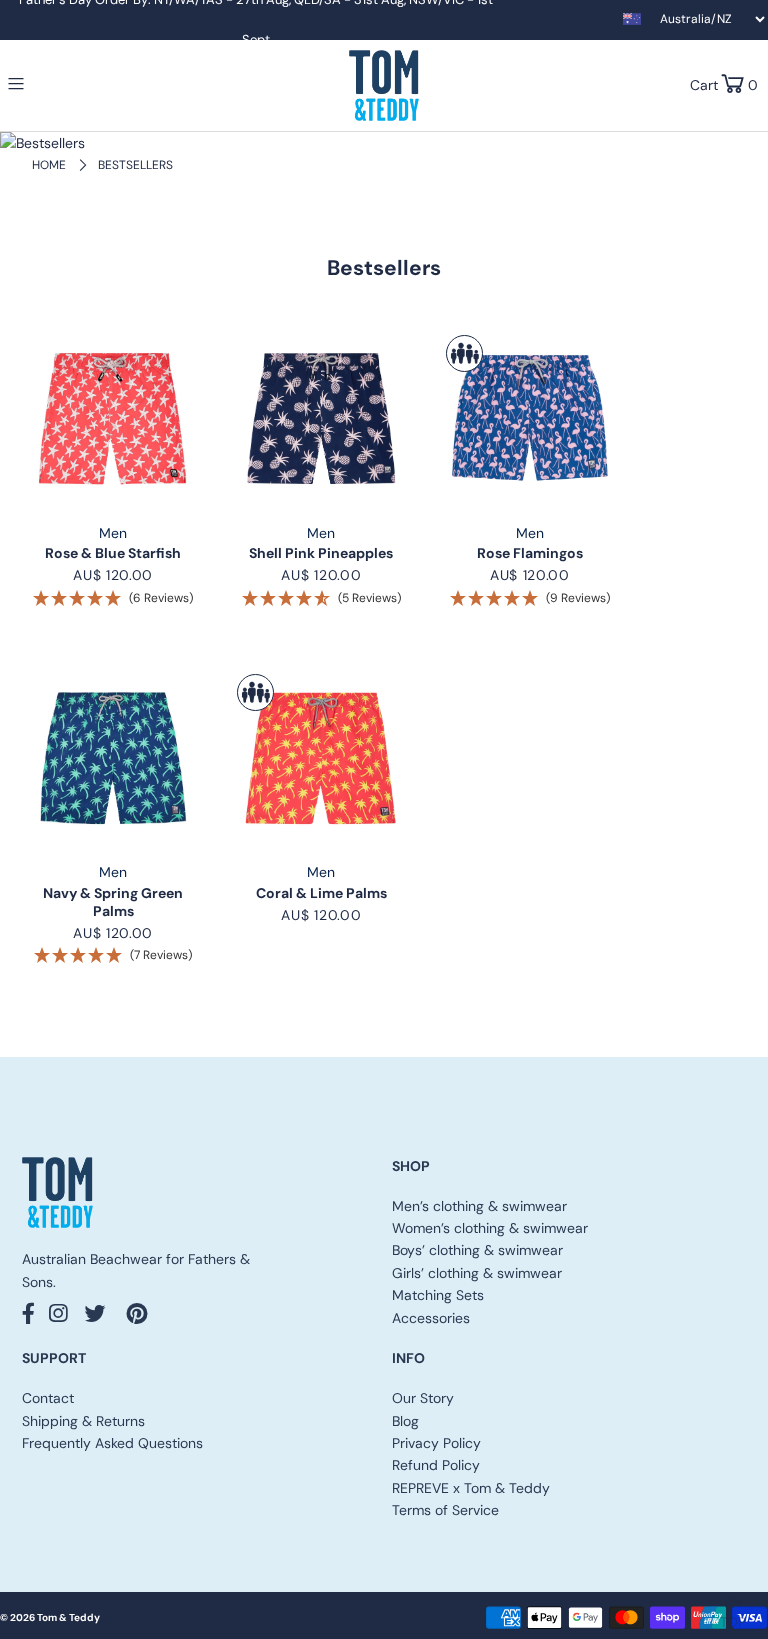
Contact (48, 1398)
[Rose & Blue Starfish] (113, 419)
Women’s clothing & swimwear (490, 1228)
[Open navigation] (57, 84)
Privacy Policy (436, 1443)
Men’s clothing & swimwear (479, 1206)
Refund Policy (436, 1465)
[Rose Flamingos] (530, 419)
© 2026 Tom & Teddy (50, 1617)
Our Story (423, 1398)
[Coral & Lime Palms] (321, 758)
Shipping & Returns (83, 1421)
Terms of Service (445, 1510)
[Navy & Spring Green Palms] (113, 758)
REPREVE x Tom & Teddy (471, 1488)
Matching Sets (438, 1295)
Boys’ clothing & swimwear (477, 1250)
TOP (733, 1616)
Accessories (431, 1318)
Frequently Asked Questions (112, 1443)
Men (113, 533)
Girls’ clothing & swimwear (477, 1273)
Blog (405, 1421)
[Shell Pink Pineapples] (321, 419)
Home (49, 165)
